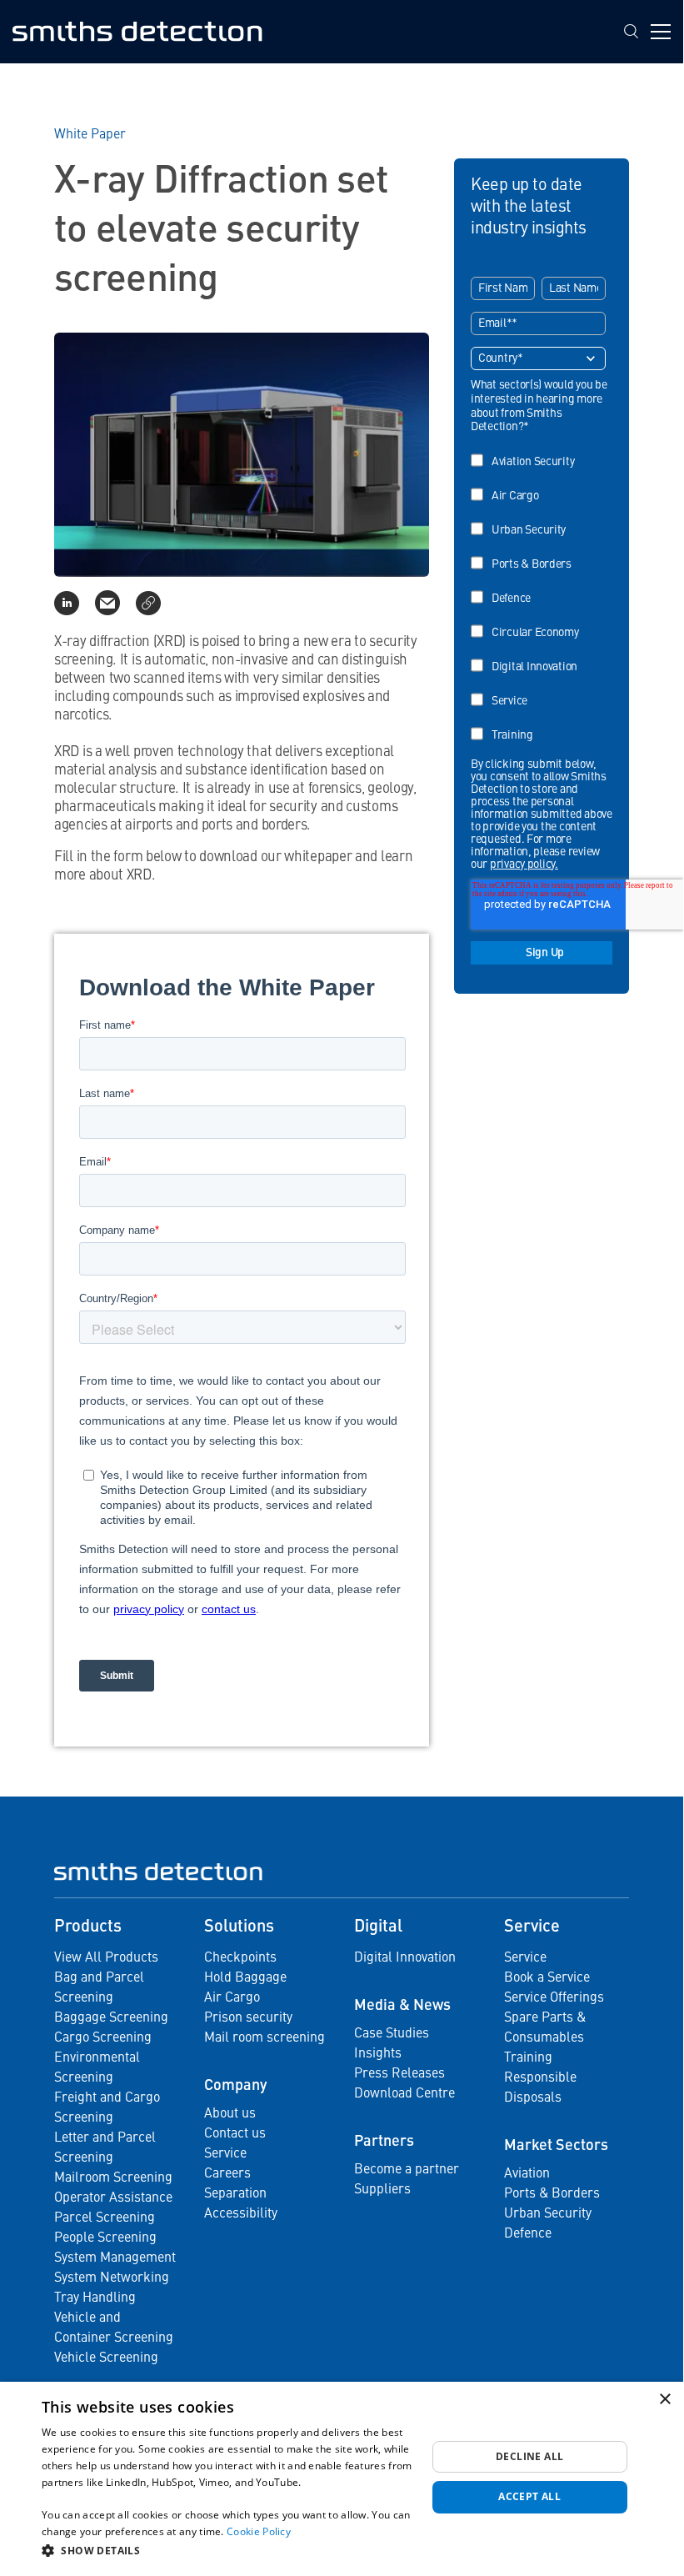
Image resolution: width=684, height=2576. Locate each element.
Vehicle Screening (106, 2358)
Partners (384, 2142)
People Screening (105, 2238)
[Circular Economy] (529, 621)
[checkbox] (538, 592)
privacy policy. (524, 865)
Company (236, 2086)
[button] (234, 2550)
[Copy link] (148, 603)
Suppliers (382, 2190)
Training (528, 2058)
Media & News (402, 2006)
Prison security (248, 2018)
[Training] (506, 723)
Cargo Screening (103, 2038)
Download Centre (404, 2094)
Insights (378, 2054)
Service (225, 2154)
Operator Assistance (113, 2198)
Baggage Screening (111, 2018)
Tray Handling (95, 2298)
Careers (227, 2174)
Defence (528, 2234)
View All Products (106, 1958)
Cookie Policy (259, 2531)
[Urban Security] (522, 518)
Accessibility (241, 2214)
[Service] (503, 689)
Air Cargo (232, 1998)
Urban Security (548, 2214)
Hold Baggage (245, 1978)
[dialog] (342, 2477)
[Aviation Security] (527, 450)
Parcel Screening (105, 2218)
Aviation (527, 2174)
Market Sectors (556, 2146)
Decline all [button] (529, 2456)
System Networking (112, 2278)
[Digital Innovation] (528, 655)
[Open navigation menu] (661, 32)
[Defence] (505, 586)
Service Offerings (554, 1998)
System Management (115, 2258)
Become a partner (407, 2170)
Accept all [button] (529, 2496)
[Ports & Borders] (525, 552)
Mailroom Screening (113, 2178)
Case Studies (392, 2034)
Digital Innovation (405, 1958)
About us (230, 2114)
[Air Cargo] (509, 484)
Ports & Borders (552, 2194)
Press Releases (399, 2074)
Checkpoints (240, 1958)
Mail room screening (265, 2038)
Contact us (235, 2134)
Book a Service (547, 1978)
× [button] (664, 2400)
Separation (235, 2194)
